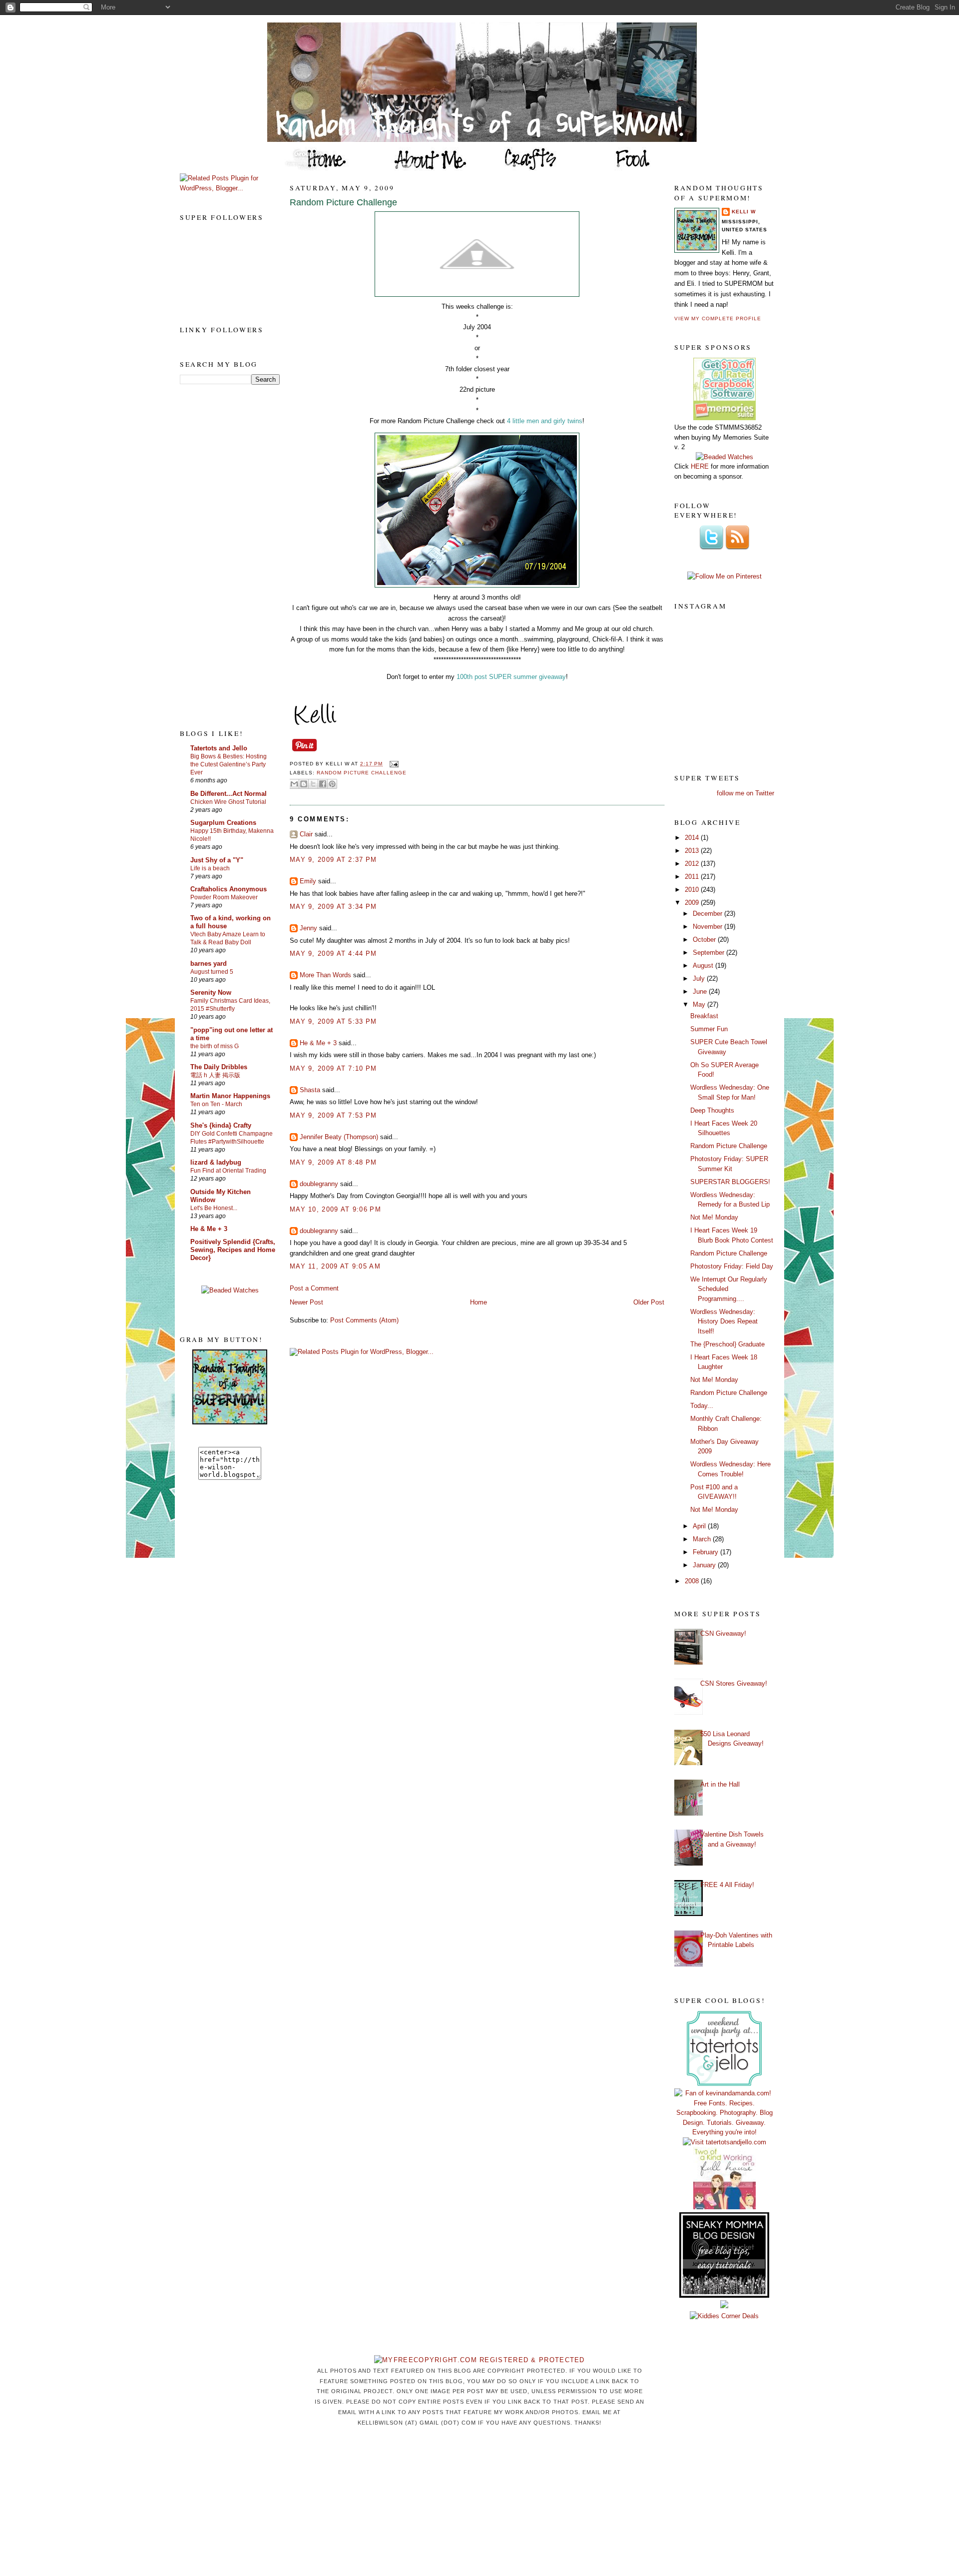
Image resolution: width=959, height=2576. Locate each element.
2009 (693, 903)
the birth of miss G (215, 1046)
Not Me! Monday (714, 1217)
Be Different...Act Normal (229, 794)
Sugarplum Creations (223, 823)
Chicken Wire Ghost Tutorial (228, 802)
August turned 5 (212, 972)
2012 (693, 864)
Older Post (649, 1302)
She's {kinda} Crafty (221, 1125)
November (709, 927)
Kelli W (744, 212)
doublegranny (319, 1184)
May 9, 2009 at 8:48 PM (333, 1162)
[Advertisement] (220, 556)
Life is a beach (210, 868)
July (700, 978)
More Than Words (325, 975)
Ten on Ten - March (216, 1104)
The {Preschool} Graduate (727, 1344)
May (700, 1004)
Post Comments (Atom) (364, 1320)
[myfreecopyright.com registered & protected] (479, 2360)
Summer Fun (709, 1029)
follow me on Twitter (745, 793)
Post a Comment (314, 1288)
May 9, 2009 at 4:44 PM (333, 954)
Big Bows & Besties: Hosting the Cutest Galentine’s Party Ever (229, 764)
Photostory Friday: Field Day (732, 1266)
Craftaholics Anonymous (229, 889)
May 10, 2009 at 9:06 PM (335, 1209)
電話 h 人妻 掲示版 (215, 1075)
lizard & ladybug (216, 1162)
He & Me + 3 (209, 1229)
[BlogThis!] (304, 784)
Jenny (308, 928)
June (701, 991)
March (703, 1539)
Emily (308, 881)
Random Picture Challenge (343, 202)
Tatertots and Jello (219, 748)
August (704, 966)
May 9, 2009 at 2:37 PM (333, 860)
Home (479, 1302)
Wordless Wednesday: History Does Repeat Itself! (724, 1321)
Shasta (310, 1090)
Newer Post (306, 1302)
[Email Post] (392, 764)
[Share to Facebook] (323, 784)
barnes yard (209, 964)
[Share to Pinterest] (332, 784)
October (705, 940)
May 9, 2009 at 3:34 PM (333, 907)
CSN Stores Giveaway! (734, 1683)
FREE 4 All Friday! (727, 1885)
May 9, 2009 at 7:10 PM (333, 1068)
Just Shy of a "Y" (217, 860)
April (700, 1526)
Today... (702, 1406)
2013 (693, 851)
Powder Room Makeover (224, 897)
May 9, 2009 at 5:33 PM (333, 1021)
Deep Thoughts (712, 1110)
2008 (693, 1581)
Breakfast (704, 1016)
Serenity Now (211, 992)
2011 (693, 877)
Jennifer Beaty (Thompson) (339, 1137)
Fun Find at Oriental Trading (228, 1171)
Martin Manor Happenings (230, 1096)
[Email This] (294, 784)
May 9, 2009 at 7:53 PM (333, 1115)
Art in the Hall (720, 1784)
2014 (693, 838)
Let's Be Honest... (214, 1208)
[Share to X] (313, 784)
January (705, 1565)
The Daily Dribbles (219, 1067)
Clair (306, 834)
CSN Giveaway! (723, 1633)
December (709, 914)
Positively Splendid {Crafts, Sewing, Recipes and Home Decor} (233, 1250)
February (707, 1552)
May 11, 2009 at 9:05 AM (335, 1266)
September (710, 953)
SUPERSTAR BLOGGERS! (730, 1182)
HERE (700, 466)
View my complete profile (718, 319)
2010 (693, 890)
